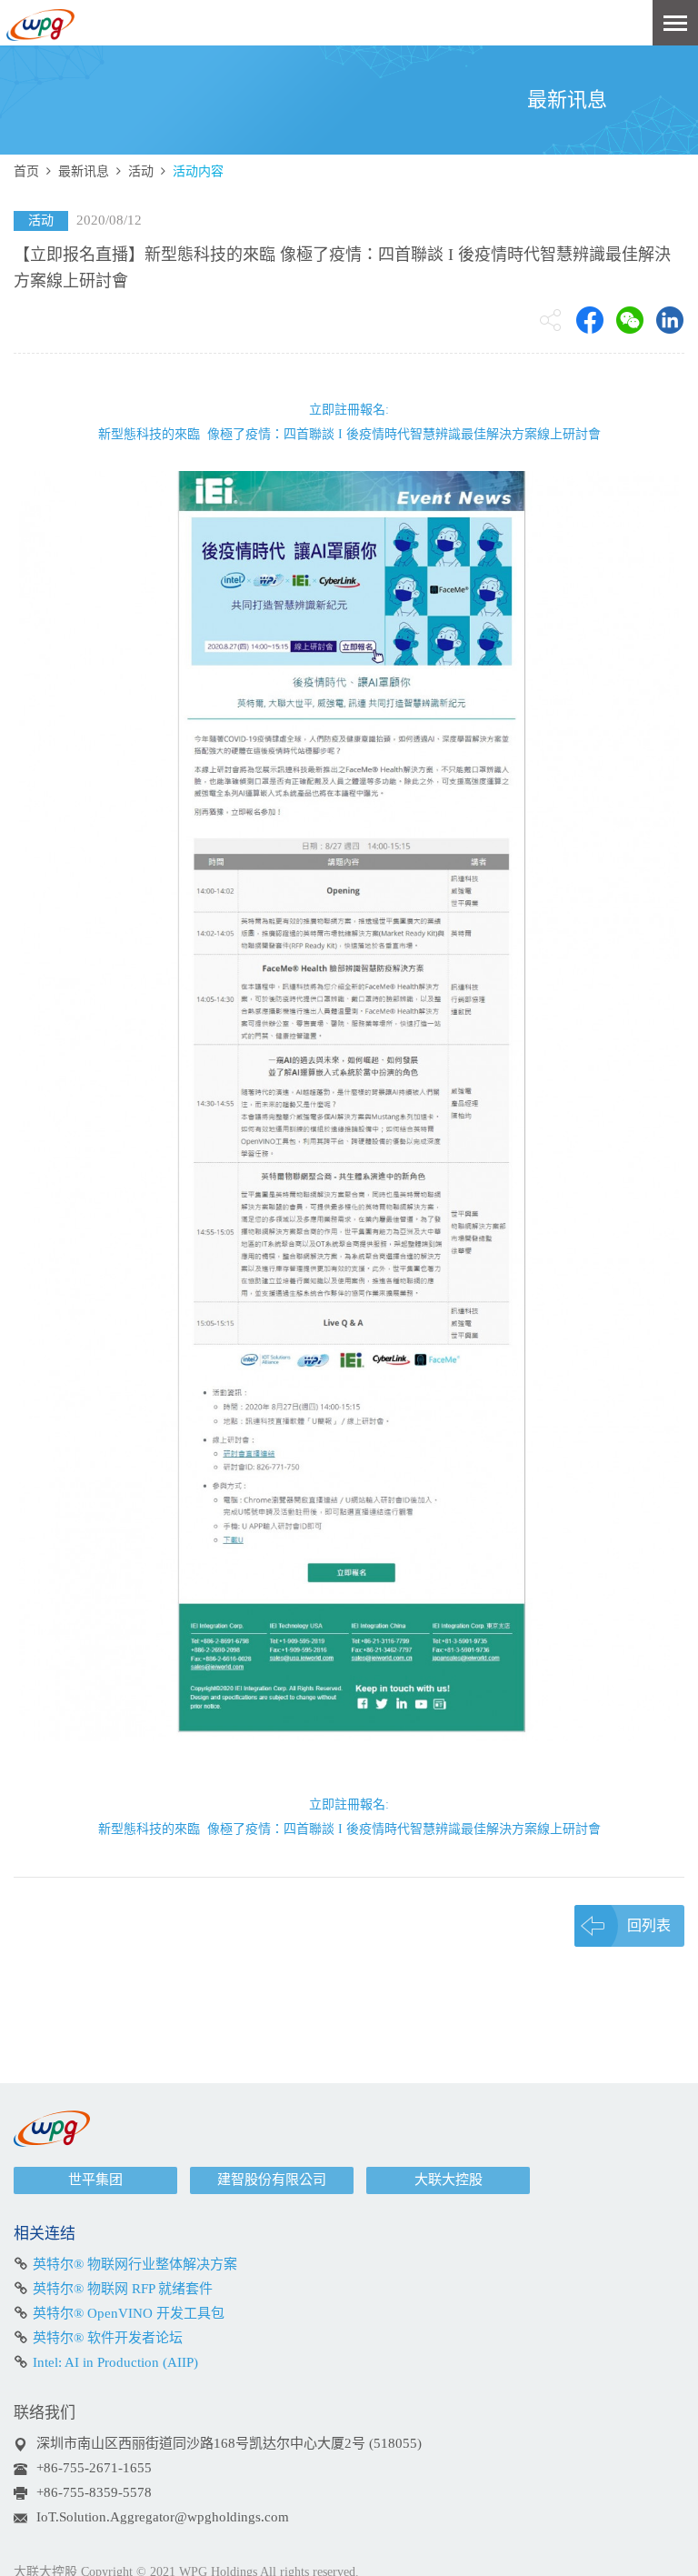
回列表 (649, 1925)
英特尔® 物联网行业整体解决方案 (135, 2264)
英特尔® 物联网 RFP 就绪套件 (123, 2289)
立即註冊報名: (349, 410)
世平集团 (95, 2180)
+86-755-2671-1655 (94, 2468)
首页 (26, 171)
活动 (141, 171)
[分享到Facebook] (590, 320)
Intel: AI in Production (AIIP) (115, 2362)
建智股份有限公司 (272, 2180)
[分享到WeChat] (630, 320)
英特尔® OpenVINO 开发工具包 (129, 2313)
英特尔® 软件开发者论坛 (108, 2338)
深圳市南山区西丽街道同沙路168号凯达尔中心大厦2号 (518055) (229, 2443)
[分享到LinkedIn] (670, 320)
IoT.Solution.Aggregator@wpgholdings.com (163, 2517)
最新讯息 (84, 171)
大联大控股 (449, 2180)
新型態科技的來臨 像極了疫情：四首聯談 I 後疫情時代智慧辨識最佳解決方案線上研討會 (349, 434)
